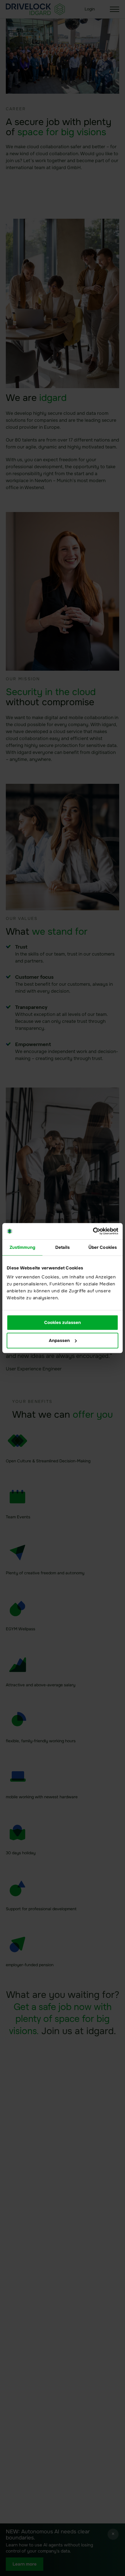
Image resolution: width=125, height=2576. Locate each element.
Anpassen (59, 1341)
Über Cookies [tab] (103, 1247)
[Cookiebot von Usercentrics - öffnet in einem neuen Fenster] (93, 1231)
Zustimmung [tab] (23, 1247)
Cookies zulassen (63, 1323)
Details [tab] (63, 1247)
